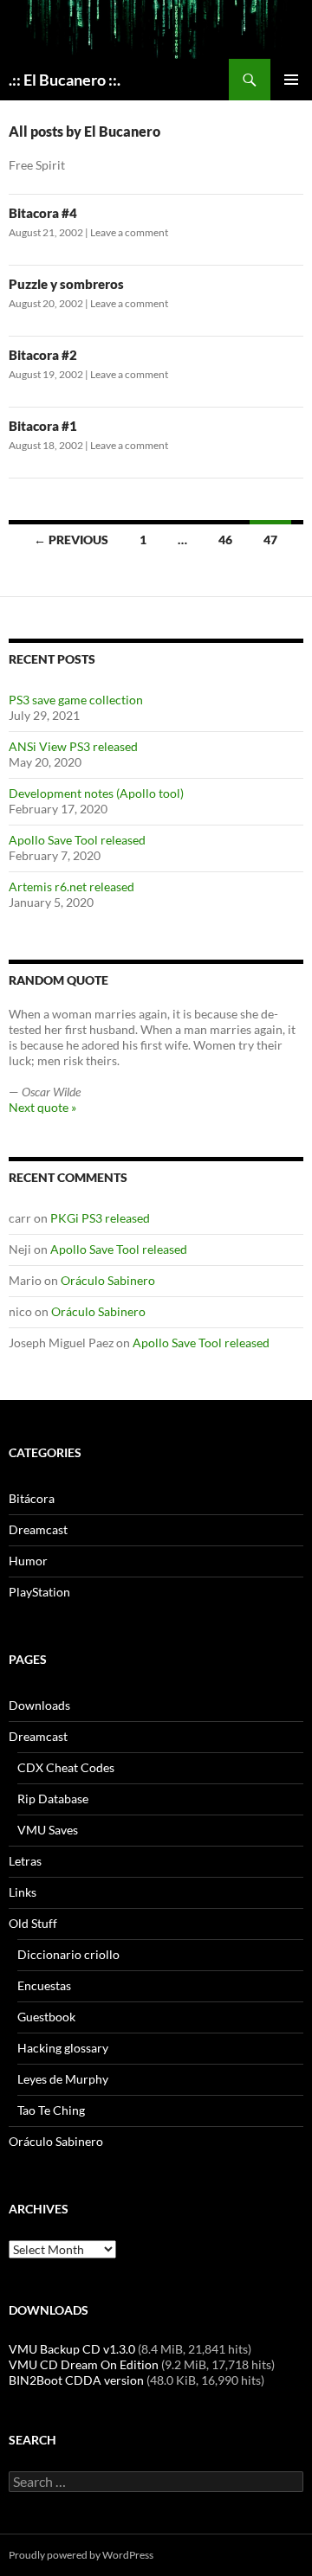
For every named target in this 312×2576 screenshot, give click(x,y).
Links (23, 1892)
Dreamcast (38, 1529)
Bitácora (32, 1498)
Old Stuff (33, 1923)
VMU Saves (48, 1830)
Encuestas (44, 1985)
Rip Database (53, 1799)
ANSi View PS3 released (73, 746)
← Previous (71, 540)
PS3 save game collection (76, 700)
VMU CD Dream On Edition (84, 2364)
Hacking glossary (63, 2048)
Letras (25, 1861)
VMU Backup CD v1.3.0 (72, 2349)
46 (225, 540)
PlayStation (39, 1592)
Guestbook (46, 2017)
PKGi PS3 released (100, 1218)
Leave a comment (129, 232)
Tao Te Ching (51, 2110)
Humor (28, 1561)
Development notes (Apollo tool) (96, 793)
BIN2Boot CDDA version (76, 2380)
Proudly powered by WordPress (81, 2555)
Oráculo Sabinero (108, 1280)
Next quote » (42, 1107)
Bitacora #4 (43, 213)
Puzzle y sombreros (66, 284)
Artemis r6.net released (71, 887)
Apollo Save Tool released (77, 840)
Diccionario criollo (68, 1954)
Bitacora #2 (43, 355)
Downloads (39, 1705)
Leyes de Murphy (63, 2079)
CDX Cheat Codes (66, 1767)
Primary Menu (291, 80)
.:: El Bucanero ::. (65, 80)
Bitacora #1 (43, 426)
